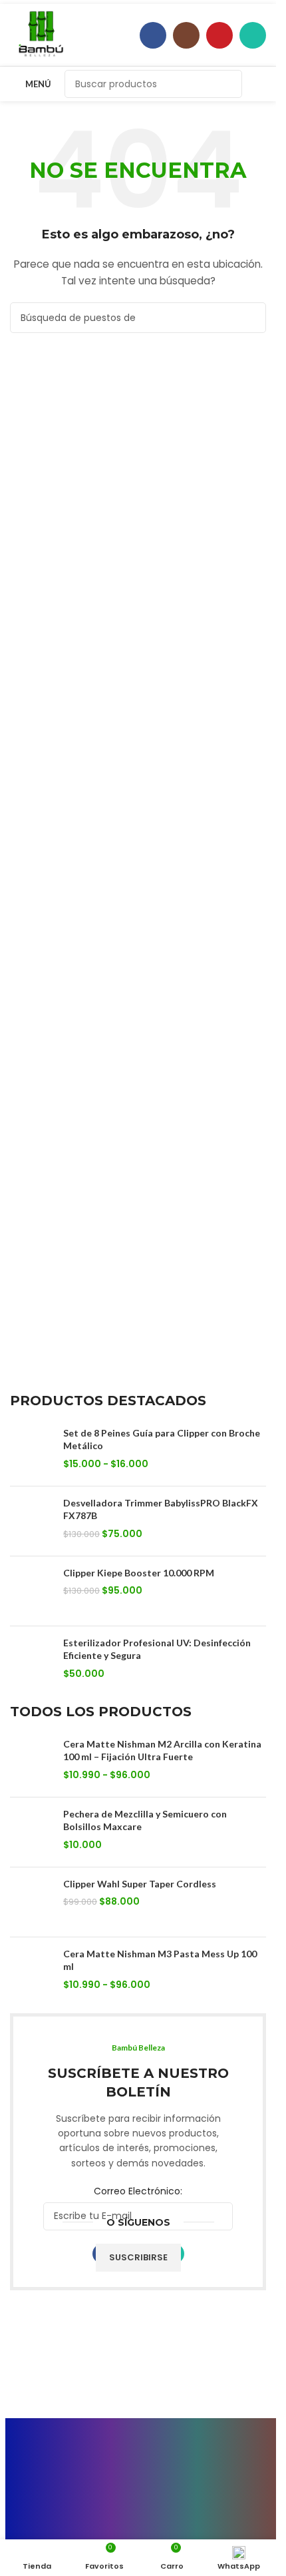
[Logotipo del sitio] (41, 34)
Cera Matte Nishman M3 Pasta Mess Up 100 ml (160, 1960)
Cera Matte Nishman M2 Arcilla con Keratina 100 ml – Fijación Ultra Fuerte (162, 1751)
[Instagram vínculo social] (186, 35)
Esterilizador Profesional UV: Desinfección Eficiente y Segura (157, 1649)
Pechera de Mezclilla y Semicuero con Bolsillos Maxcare (145, 1820)
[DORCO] (172, 2428)
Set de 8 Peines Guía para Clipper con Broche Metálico (162, 1440)
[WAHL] (105, 2428)
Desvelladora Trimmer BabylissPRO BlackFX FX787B (161, 1509)
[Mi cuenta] (261, 84)
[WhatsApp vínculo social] (253, 35)
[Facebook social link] (153, 35)
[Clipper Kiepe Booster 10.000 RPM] (32, 1591)
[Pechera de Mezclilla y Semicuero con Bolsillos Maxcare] (32, 1832)
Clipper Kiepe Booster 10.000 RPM (139, 1573)
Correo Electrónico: (138, 2191)
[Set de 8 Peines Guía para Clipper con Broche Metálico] (32, 1451)
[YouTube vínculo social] (219, 35)
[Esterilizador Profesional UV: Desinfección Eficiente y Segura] (32, 1661)
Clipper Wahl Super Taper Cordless (140, 1884)
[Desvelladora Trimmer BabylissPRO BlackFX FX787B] (32, 1521)
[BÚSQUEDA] (228, 84)
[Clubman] (39, 2428)
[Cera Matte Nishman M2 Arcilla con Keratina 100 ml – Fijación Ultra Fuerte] (32, 1762)
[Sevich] (238, 2428)
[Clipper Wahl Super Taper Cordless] (32, 1902)
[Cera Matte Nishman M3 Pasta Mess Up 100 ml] (32, 1972)
